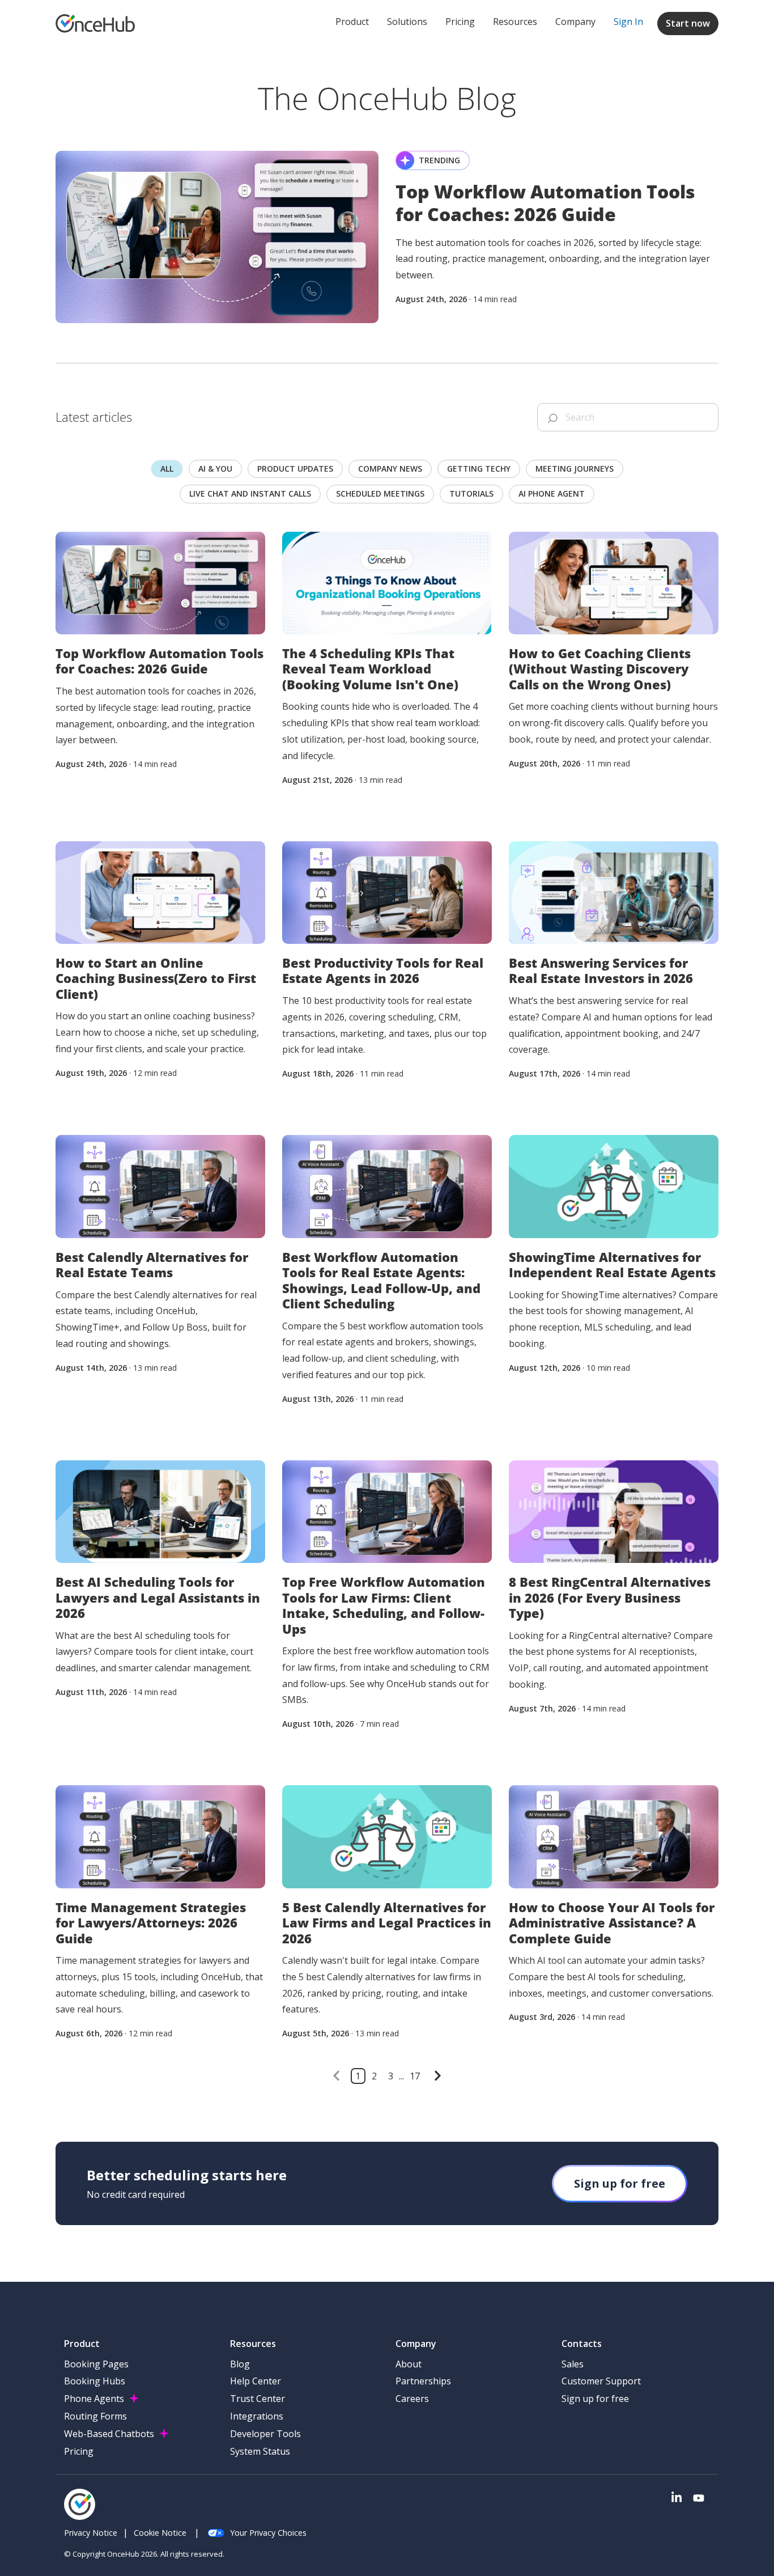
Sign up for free (620, 2183)
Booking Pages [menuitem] (96, 2364)
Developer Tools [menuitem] (265, 2434)
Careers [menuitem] (412, 2399)
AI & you (215, 469)
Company (575, 22)
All (167, 469)
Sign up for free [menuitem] (595, 2399)
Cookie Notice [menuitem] (160, 2533)
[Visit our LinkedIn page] (677, 2498)
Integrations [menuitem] (257, 2416)
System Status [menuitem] (260, 2451)
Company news (390, 469)
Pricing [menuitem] (79, 2451)
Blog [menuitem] (240, 2364)
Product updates (295, 469)
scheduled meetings (380, 493)
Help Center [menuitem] (256, 2381)
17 (415, 2076)
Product (352, 22)
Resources (515, 22)
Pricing (460, 22)
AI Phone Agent (552, 493)
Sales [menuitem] (573, 2364)
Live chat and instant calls (250, 493)
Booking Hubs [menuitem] (95, 2381)
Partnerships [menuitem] (423, 2381)
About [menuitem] (409, 2364)
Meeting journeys (575, 469)
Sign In (628, 22)
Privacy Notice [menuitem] (91, 2533)
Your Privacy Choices (268, 2533)
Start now (688, 23)
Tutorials (471, 493)
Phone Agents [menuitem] (94, 2399)
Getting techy (479, 469)
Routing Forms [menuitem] (95, 2416)
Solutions (407, 22)
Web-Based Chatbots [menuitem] (109, 2434)
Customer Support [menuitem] (601, 2381)
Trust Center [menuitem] (258, 2399)
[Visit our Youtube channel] (699, 2498)
